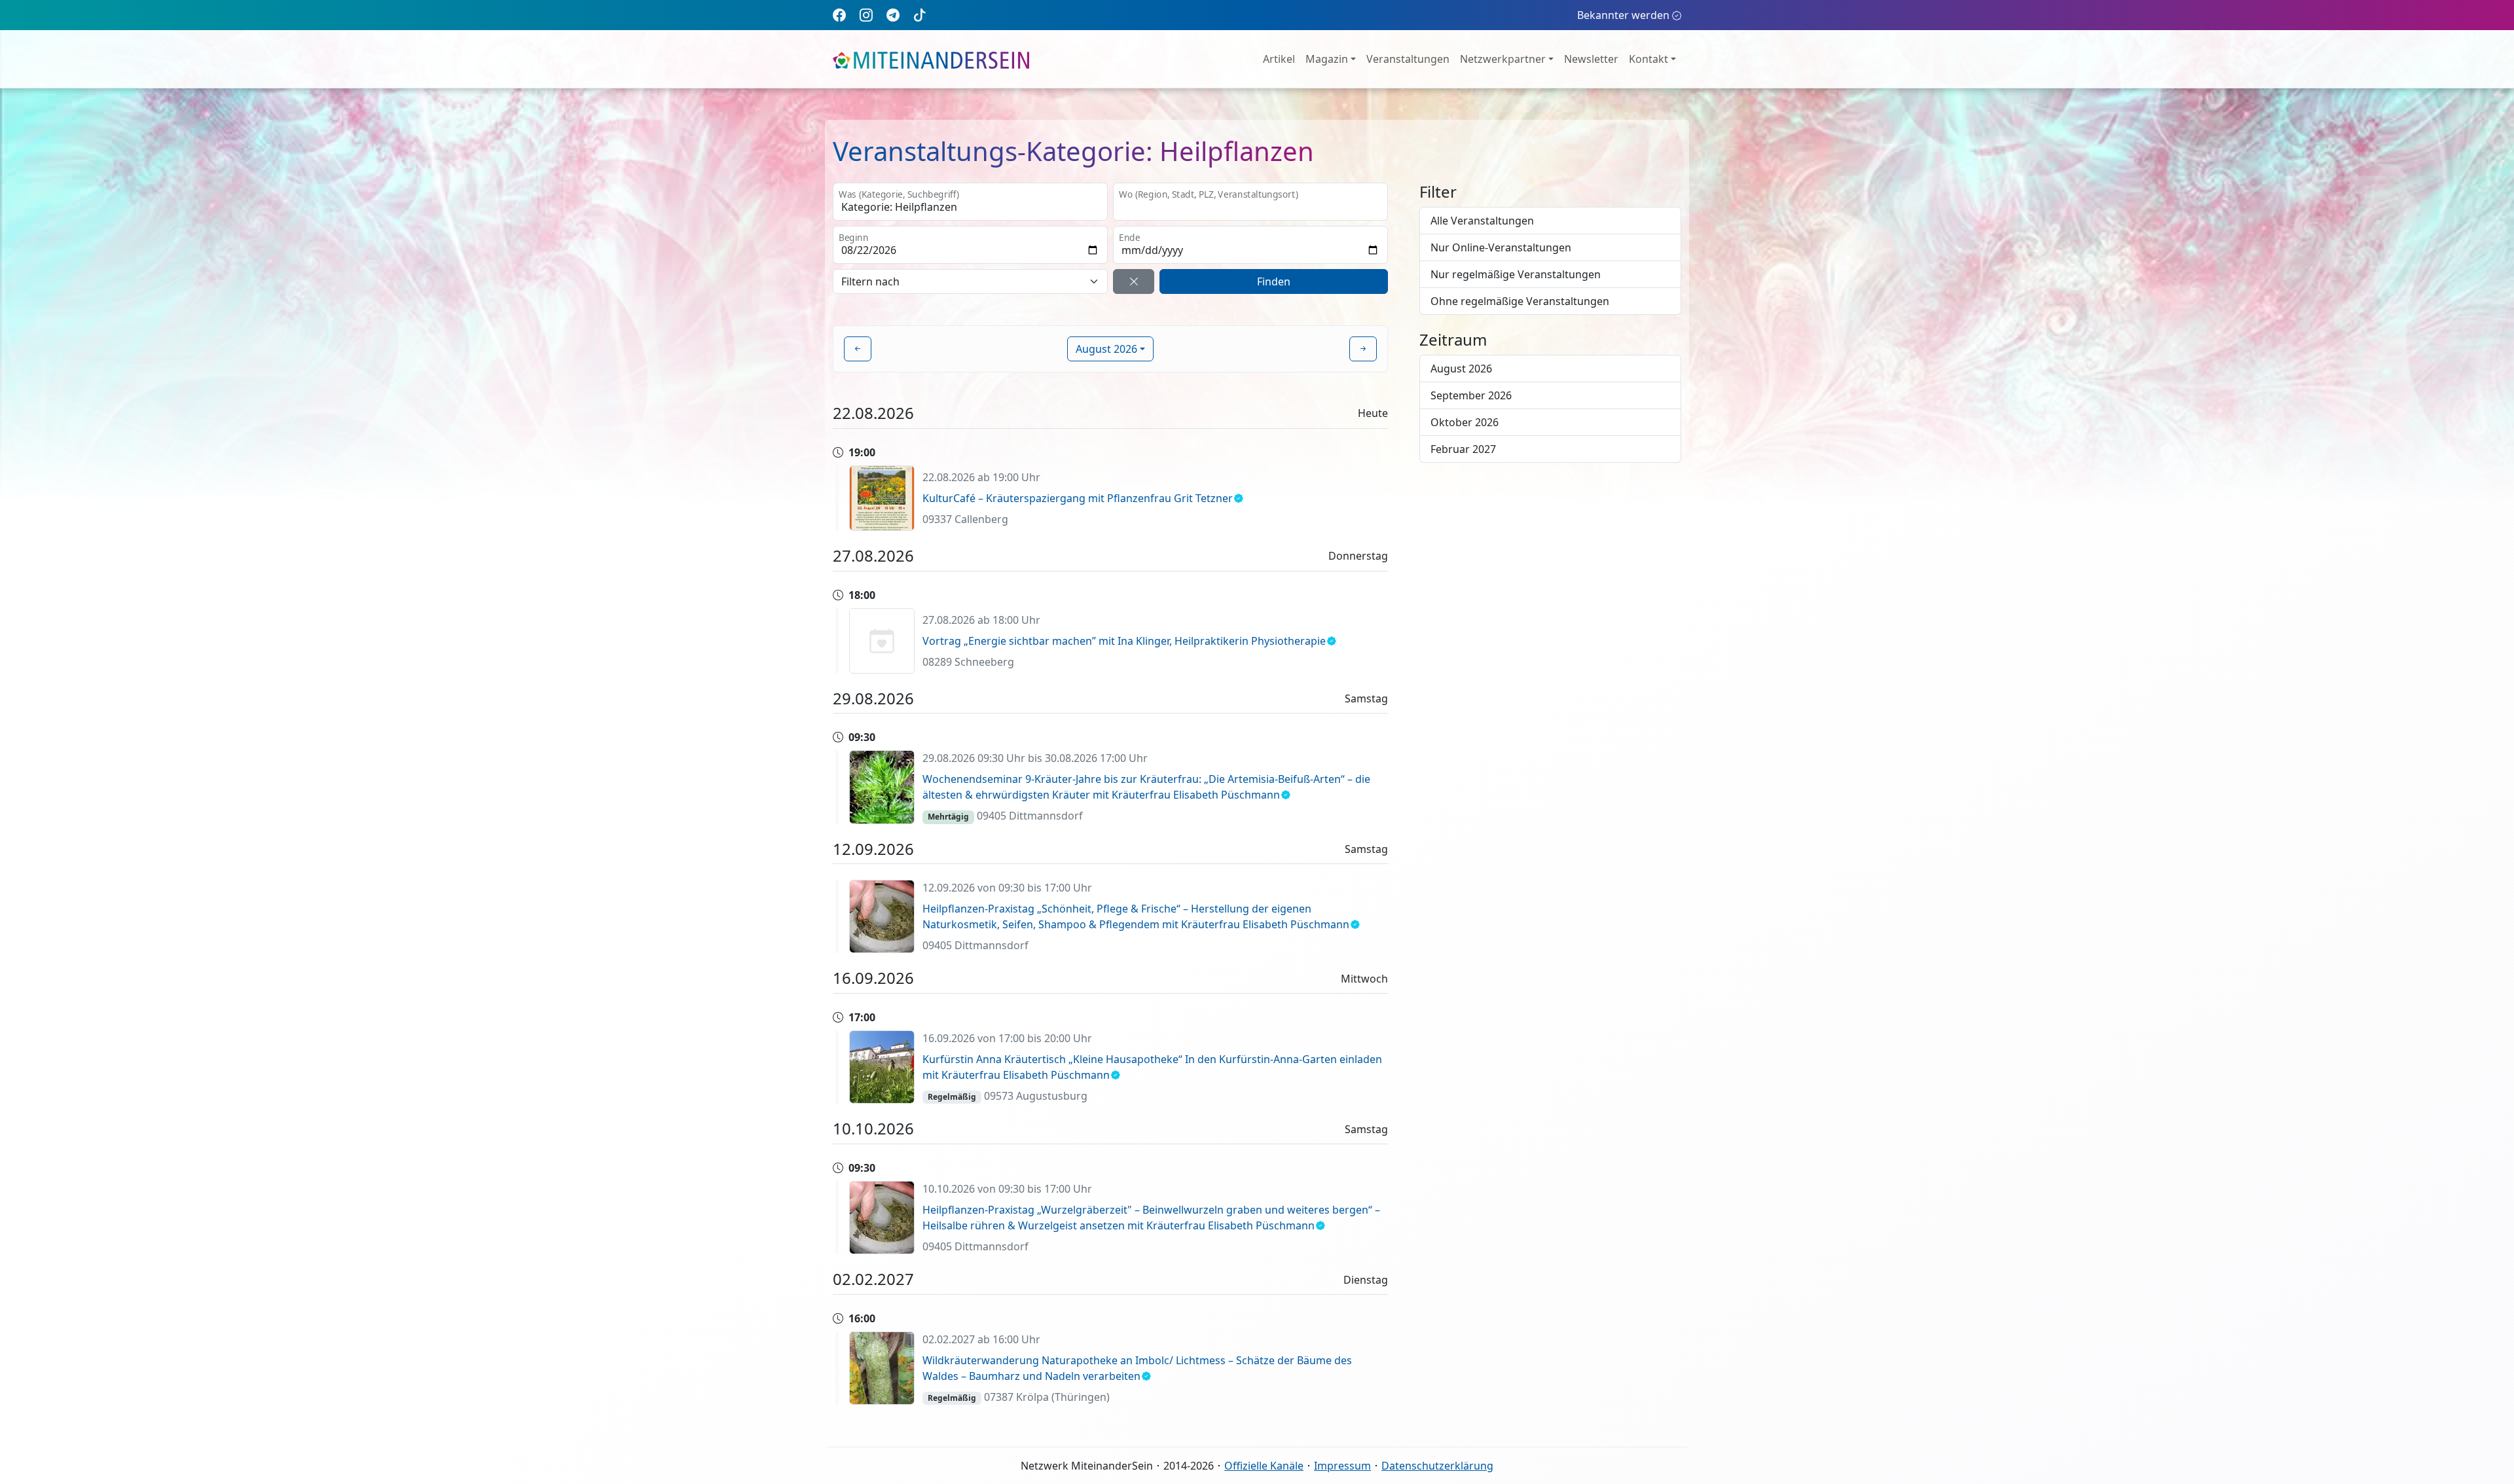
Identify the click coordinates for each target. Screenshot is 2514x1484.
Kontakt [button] (1649, 59)
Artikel (1279, 59)
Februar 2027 (1463, 449)
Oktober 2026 (1465, 422)
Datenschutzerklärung (1437, 1466)
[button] (858, 349)
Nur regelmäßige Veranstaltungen (1516, 274)
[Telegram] (893, 15)
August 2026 (1461, 369)
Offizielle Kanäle (1264, 1466)
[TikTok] (920, 15)
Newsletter (1591, 59)
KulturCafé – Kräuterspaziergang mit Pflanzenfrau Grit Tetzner (1078, 498)
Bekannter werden (1623, 15)
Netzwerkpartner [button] (1503, 59)
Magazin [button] (1327, 59)
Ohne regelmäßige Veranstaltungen (1520, 301)
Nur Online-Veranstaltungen (1501, 247)
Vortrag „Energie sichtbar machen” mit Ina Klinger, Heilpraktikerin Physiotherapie (1124, 641)
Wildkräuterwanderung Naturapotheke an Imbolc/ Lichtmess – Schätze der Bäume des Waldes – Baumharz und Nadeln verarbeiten (1137, 1368)
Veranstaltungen (1408, 59)
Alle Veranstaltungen (1482, 221)
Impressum (1342, 1466)
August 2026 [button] (1106, 349)
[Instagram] (866, 15)
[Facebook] (839, 15)
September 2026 (1471, 395)
